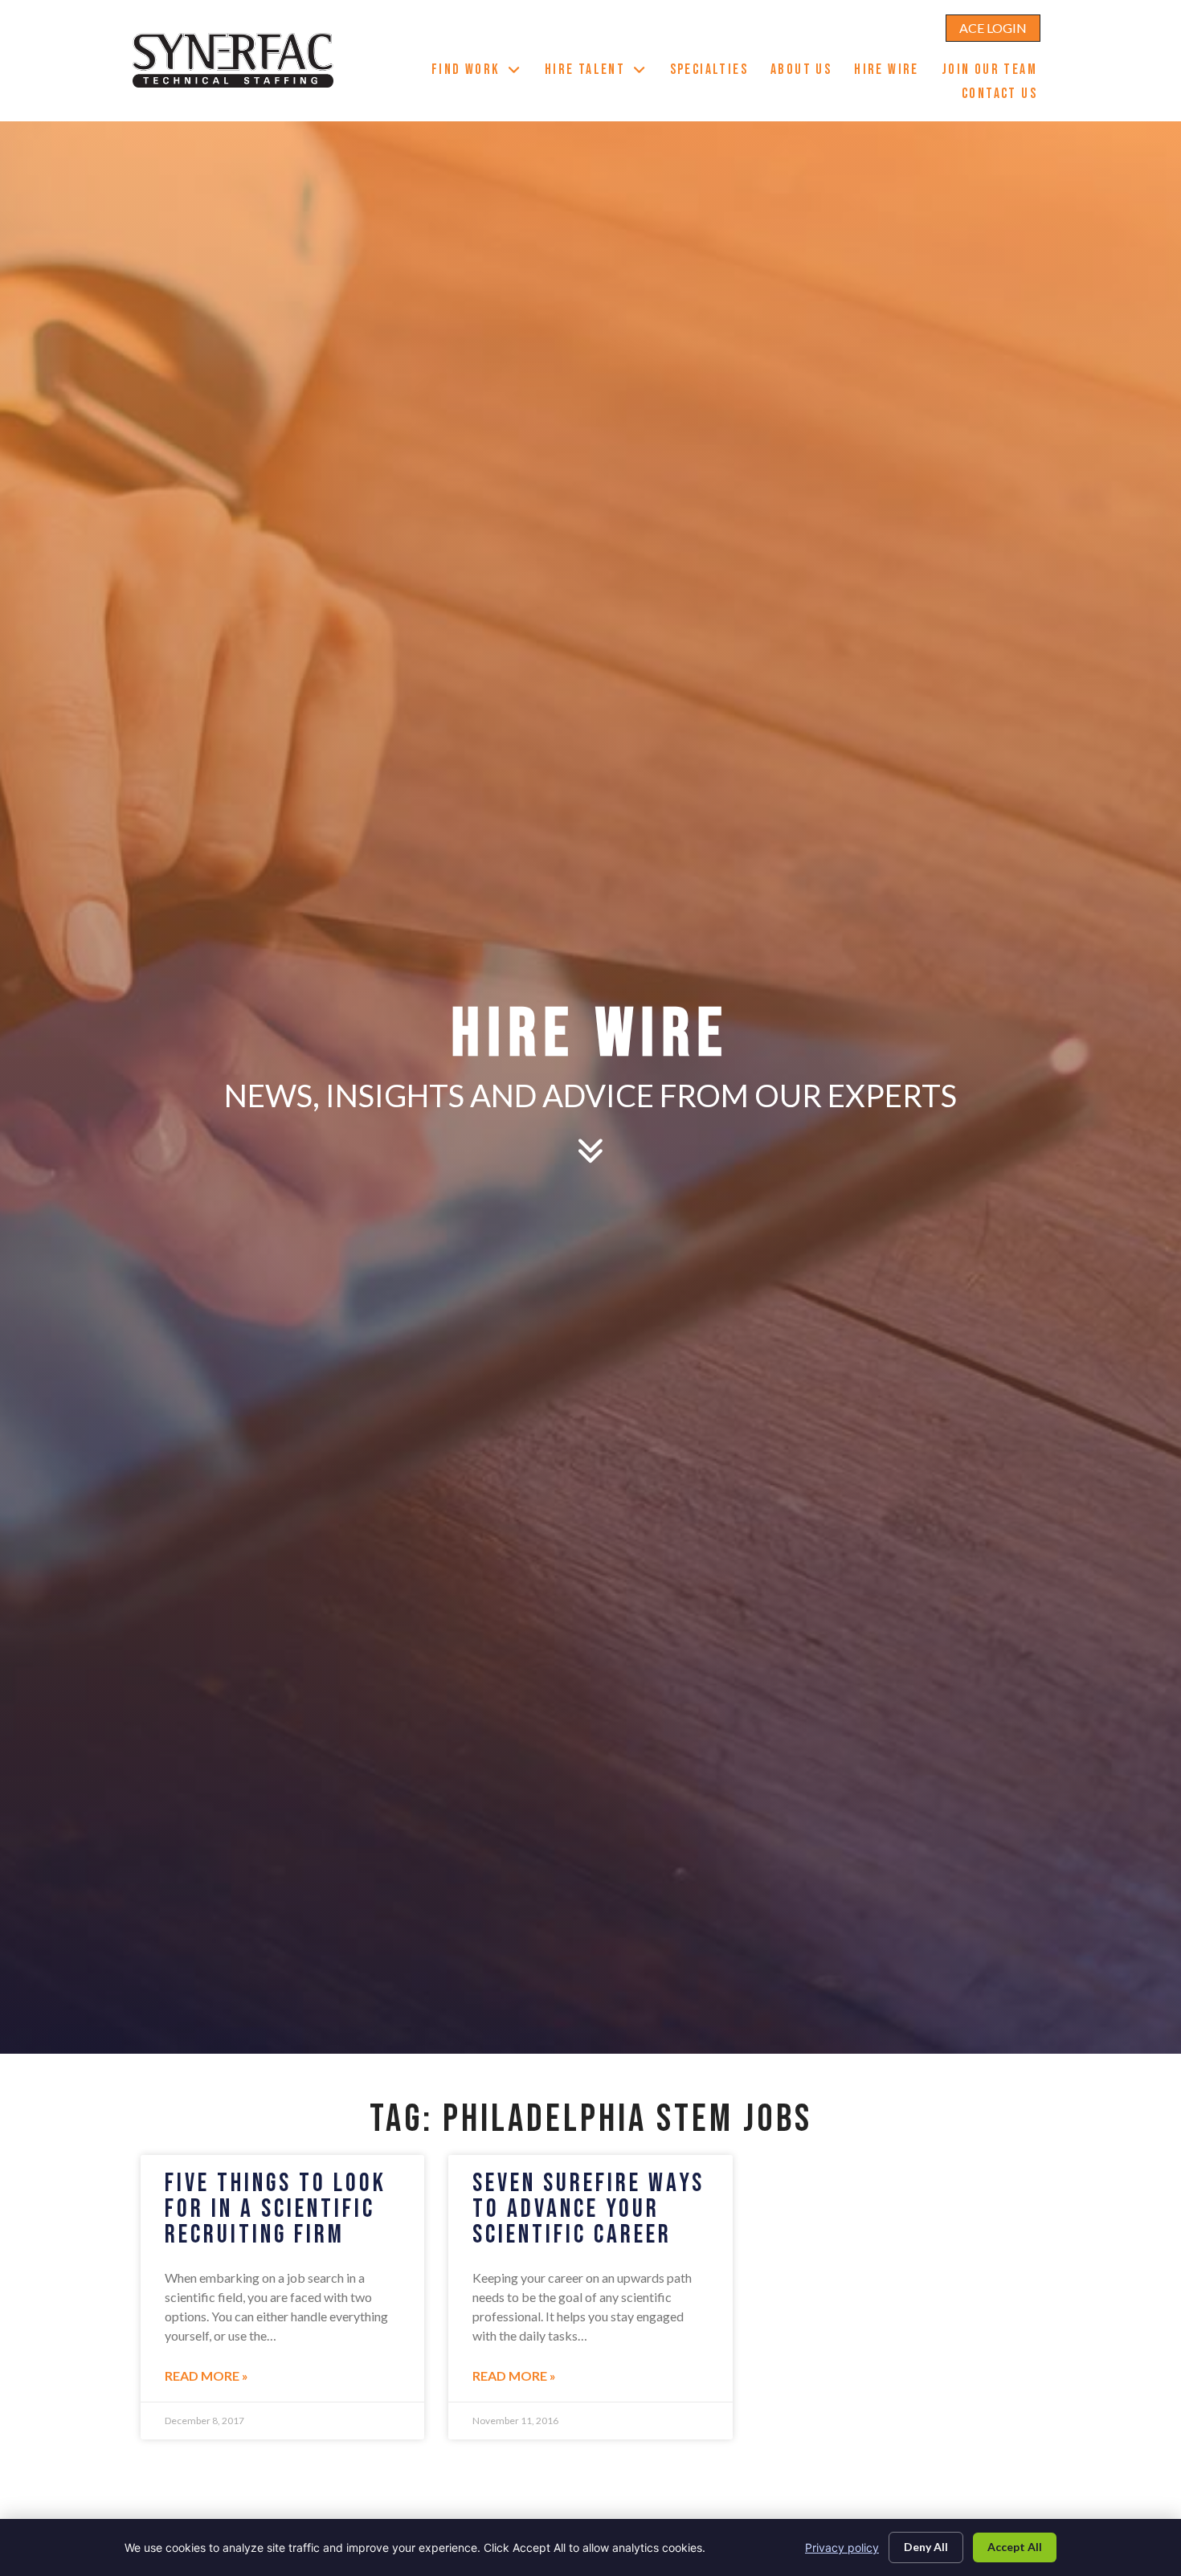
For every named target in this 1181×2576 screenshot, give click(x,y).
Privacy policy (842, 2547)
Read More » (206, 2376)
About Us (807, 72)
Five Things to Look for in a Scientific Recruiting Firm (276, 2209)
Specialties (715, 72)
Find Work (482, 72)
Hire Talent (602, 72)
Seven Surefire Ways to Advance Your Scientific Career (588, 2209)
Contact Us (1005, 96)
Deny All (926, 2547)
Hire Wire (892, 72)
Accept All (1015, 2547)
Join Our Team (995, 72)
